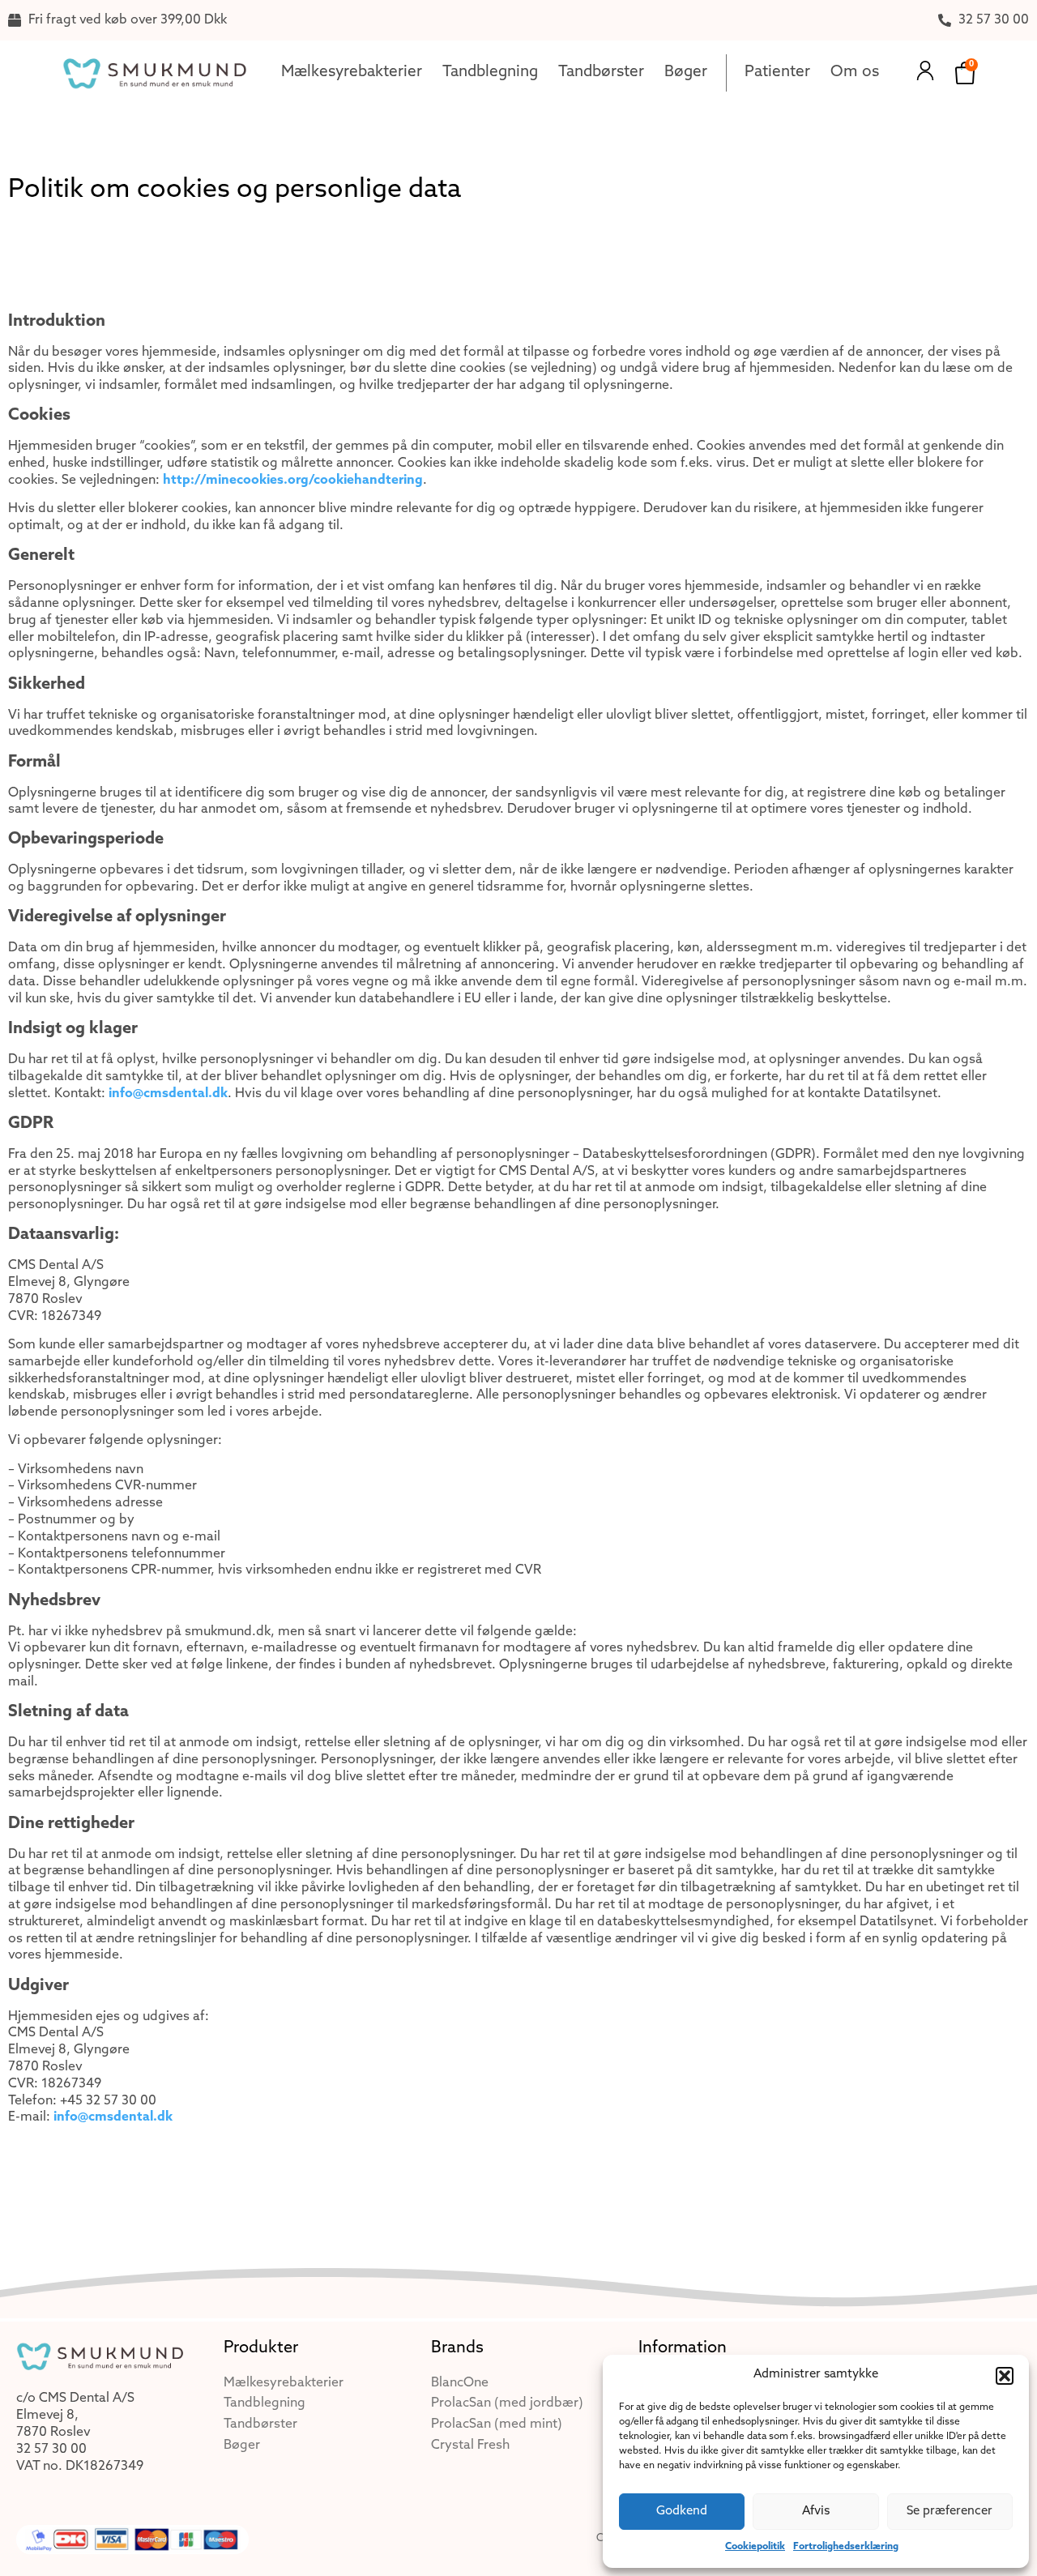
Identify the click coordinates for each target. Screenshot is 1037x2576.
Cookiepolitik (755, 2547)
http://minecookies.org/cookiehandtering (293, 481)
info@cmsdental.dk (168, 1094)
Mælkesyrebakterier (352, 73)
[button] (1005, 2376)
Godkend (682, 2512)
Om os (855, 73)
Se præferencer (950, 2512)
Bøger (686, 73)
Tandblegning (490, 73)
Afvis (816, 2512)
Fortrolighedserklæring (846, 2547)
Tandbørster (601, 73)
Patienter (777, 73)
